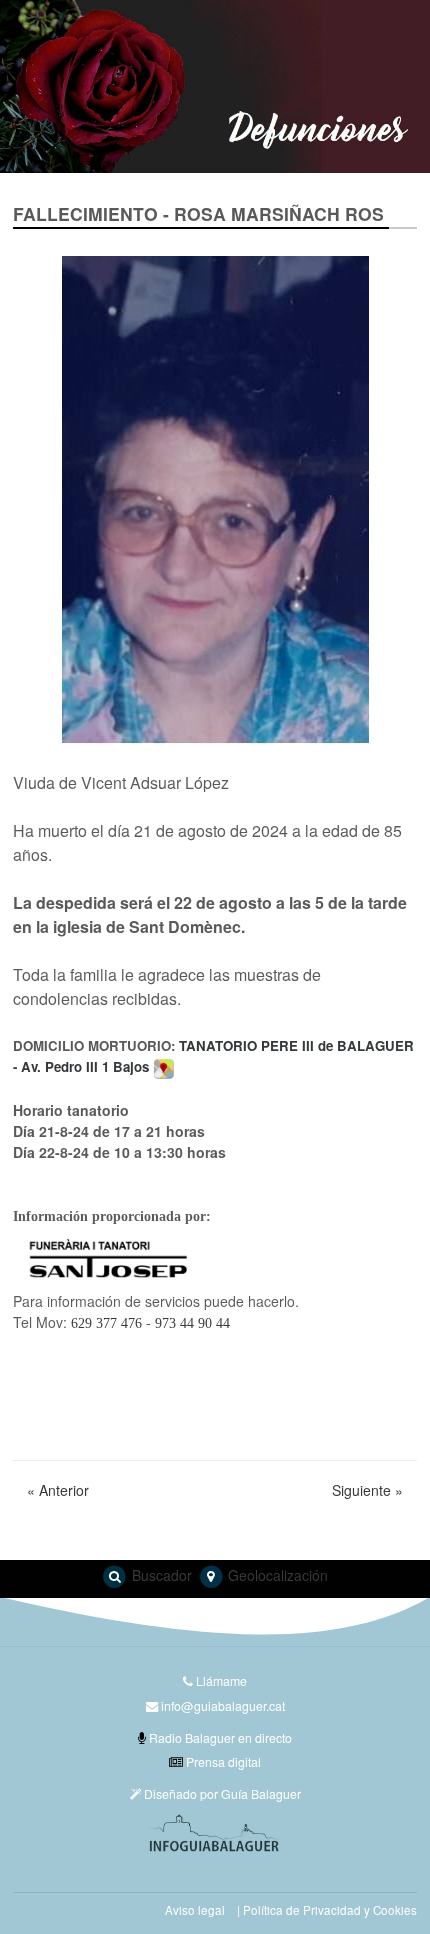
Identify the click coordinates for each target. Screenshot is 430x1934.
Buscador (160, 1575)
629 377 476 (106, 1323)
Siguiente (367, 1490)
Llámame (220, 1680)
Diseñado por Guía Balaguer (221, 1793)
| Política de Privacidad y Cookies (327, 1910)
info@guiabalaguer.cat (223, 1705)
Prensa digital (222, 1761)
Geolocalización (276, 1575)
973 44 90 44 (192, 1323)
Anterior (58, 1490)
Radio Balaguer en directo (219, 1737)
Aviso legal (195, 1910)
